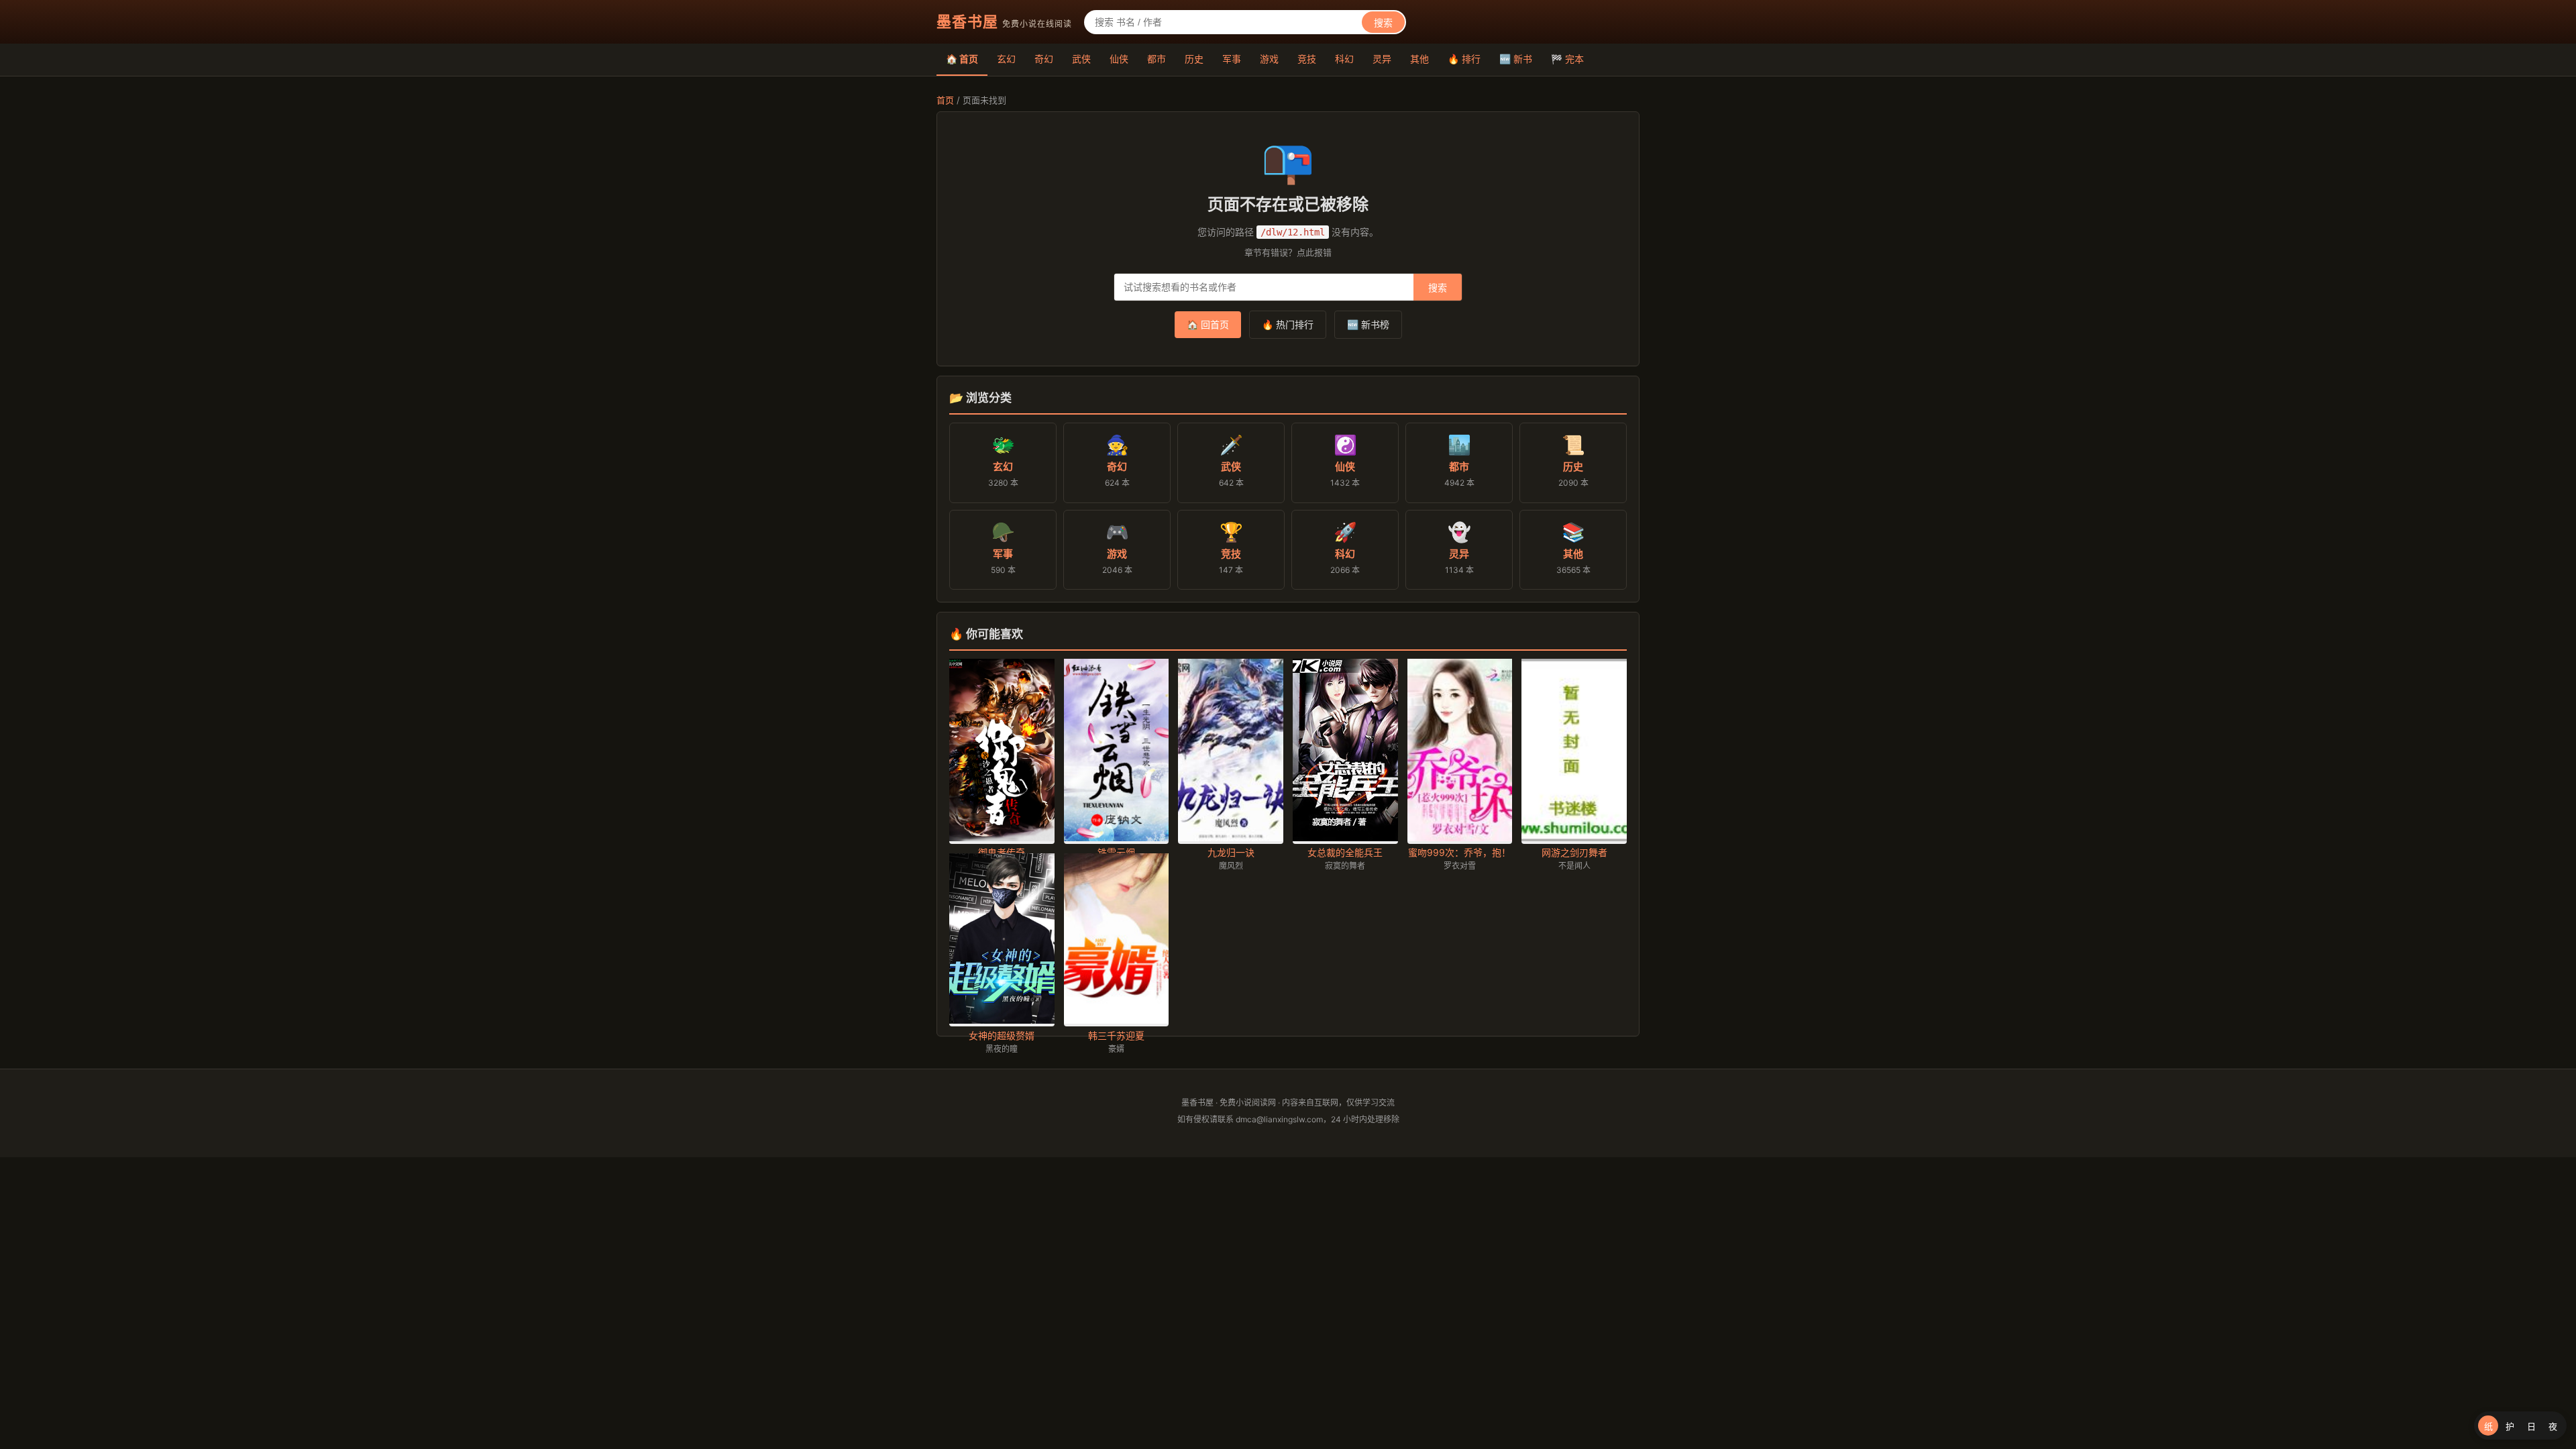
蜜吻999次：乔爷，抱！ (1459, 852)
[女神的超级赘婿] (1002, 1020)
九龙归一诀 (1231, 852)
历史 (1194, 59)
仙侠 (1119, 59)
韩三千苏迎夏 (1116, 1035)
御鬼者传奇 (1002, 852)
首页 (945, 100)
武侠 (1081, 59)
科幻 (1344, 59)
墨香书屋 (967, 21)
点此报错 (1314, 252)
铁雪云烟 (1116, 852)
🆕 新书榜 (1368, 324)
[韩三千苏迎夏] (1117, 1020)
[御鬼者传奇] (1002, 838)
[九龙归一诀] (1231, 838)
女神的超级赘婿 (1002, 1035)
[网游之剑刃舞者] (1574, 838)
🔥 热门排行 (1288, 324)
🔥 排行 (1464, 59)
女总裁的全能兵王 (1345, 852)
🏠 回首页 (1208, 324)
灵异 (1382, 59)
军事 (1232, 59)
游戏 (1269, 59)
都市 (1157, 59)
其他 (1419, 59)
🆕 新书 (1516, 59)
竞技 (1307, 59)
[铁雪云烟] (1117, 838)
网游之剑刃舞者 (1574, 852)
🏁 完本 (1567, 59)
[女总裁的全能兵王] (1345, 838)
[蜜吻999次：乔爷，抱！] (1460, 838)
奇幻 (1044, 59)
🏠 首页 (962, 59)
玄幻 (1006, 59)
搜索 (1383, 23)
